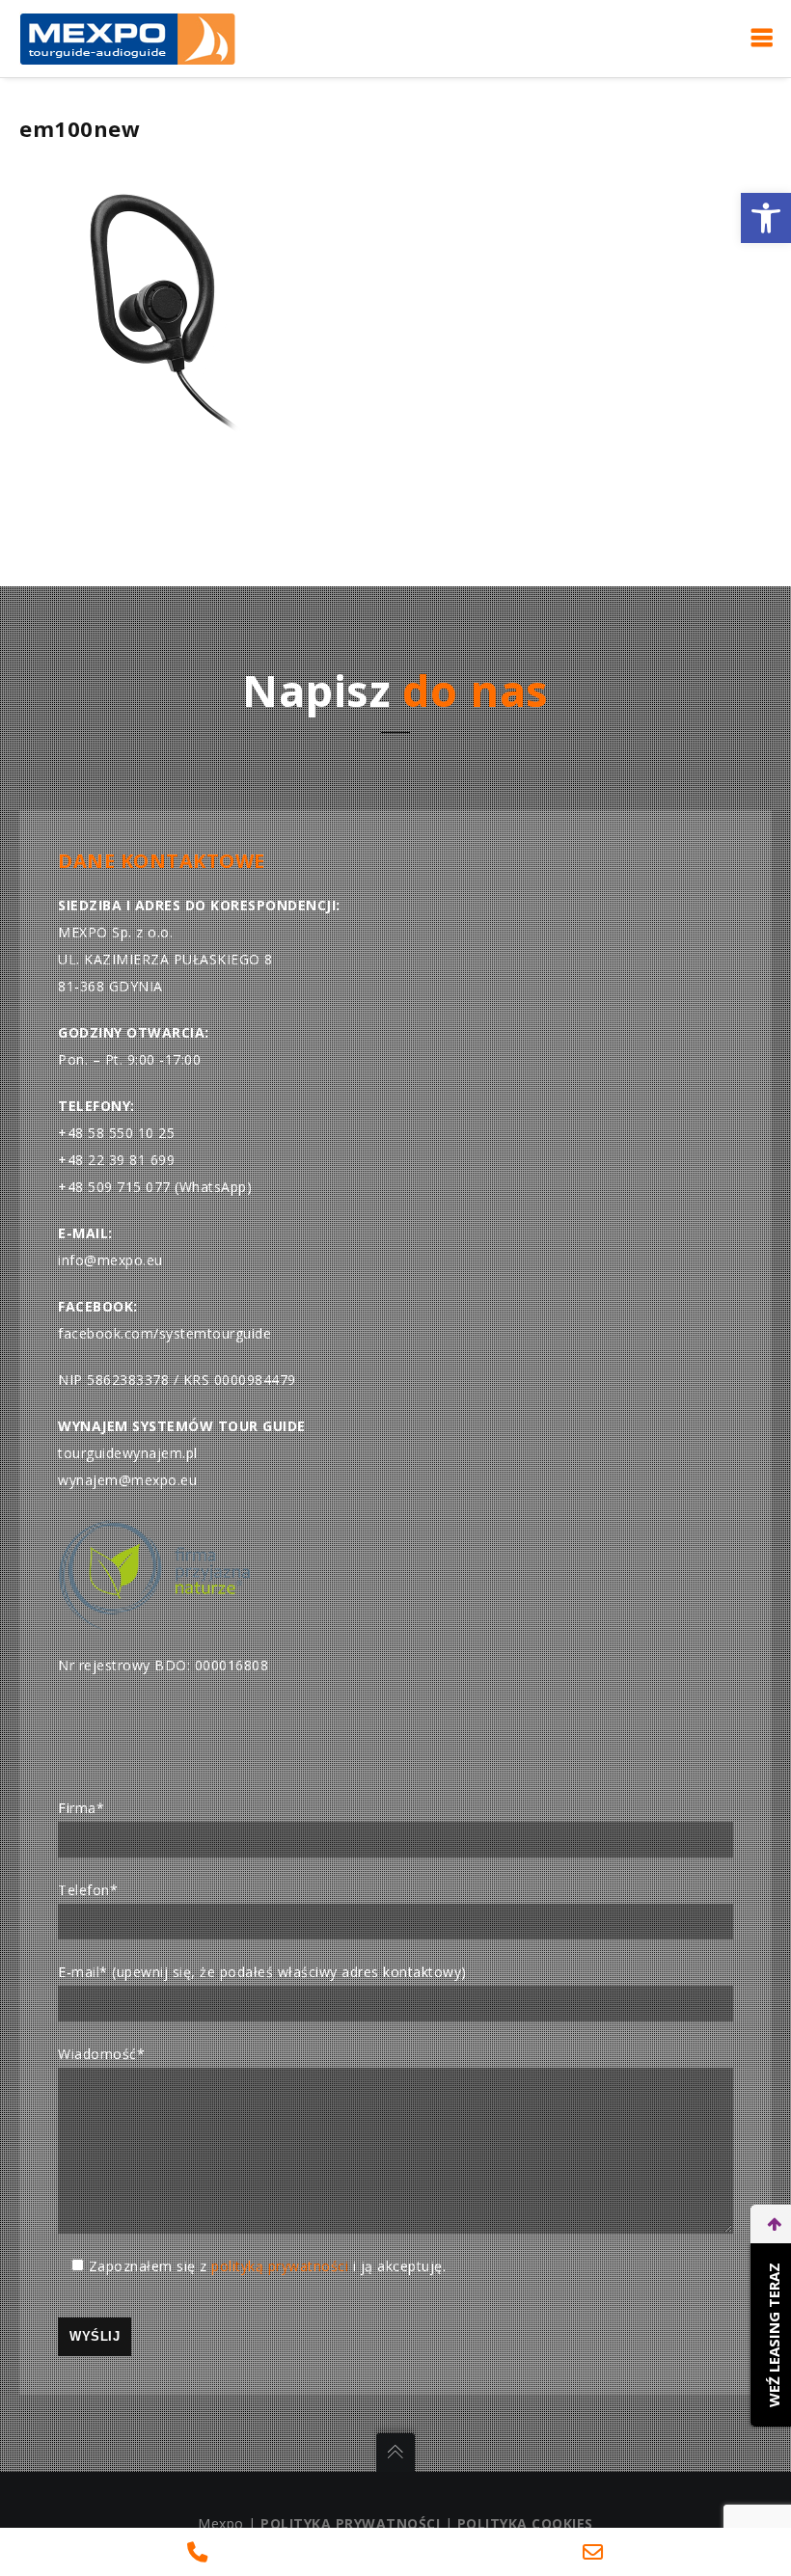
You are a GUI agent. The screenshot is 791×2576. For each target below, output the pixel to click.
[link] (766, 218)
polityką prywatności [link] (280, 2266)
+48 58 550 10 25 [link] (116, 1133)
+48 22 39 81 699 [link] (116, 1160)
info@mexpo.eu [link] (110, 1260)
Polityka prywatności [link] (350, 2523)
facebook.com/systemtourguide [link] (164, 1333)
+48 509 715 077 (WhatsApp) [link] (155, 1187)
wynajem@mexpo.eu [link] (127, 1480)
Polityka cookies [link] (525, 2523)
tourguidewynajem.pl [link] (128, 1453)
